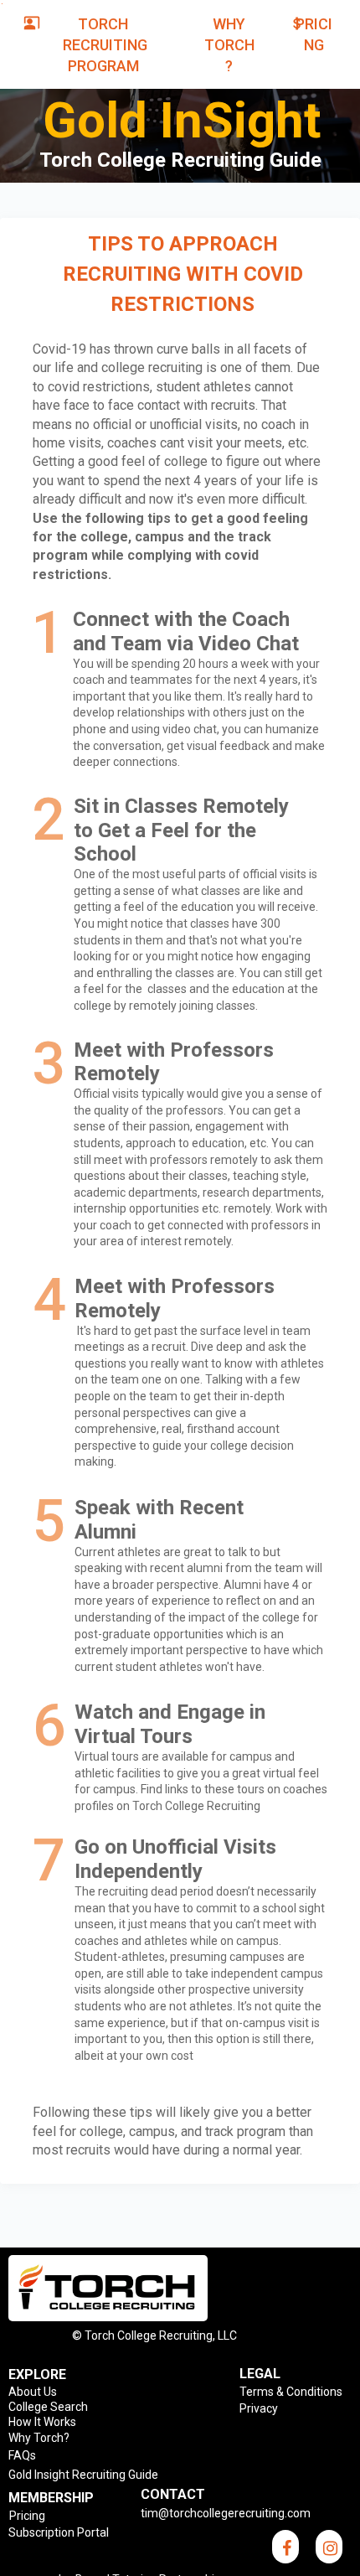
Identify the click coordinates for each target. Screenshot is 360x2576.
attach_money (297, 23)
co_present (32, 23)
